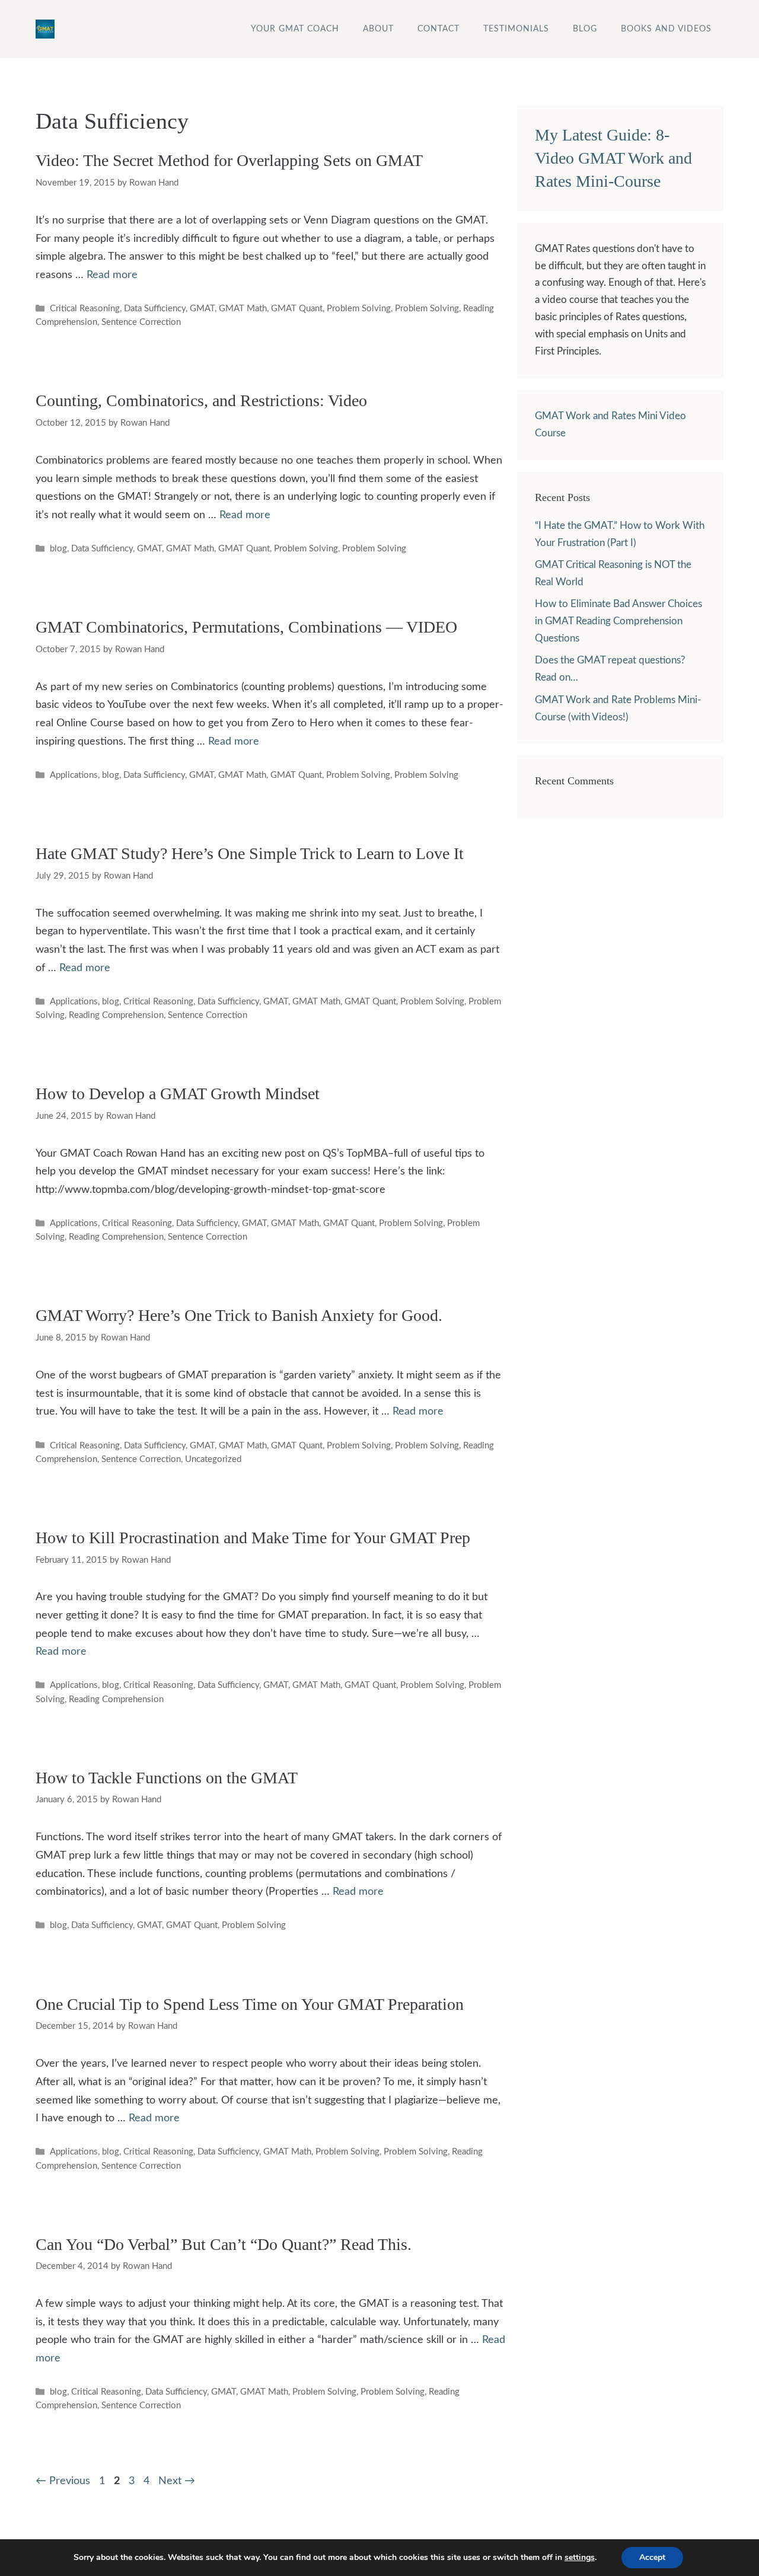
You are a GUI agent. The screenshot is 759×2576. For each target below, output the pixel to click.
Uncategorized (213, 1459)
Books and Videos (666, 29)
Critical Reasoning (85, 309)
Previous (63, 2481)
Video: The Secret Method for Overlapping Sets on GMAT (229, 160)
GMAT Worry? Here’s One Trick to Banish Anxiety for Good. (239, 1315)
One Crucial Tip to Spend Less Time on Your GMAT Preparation (250, 2004)
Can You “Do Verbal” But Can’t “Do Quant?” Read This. (224, 2244)
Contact (439, 29)
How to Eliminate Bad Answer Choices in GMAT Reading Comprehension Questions (618, 621)
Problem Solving (359, 309)
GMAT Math (243, 309)
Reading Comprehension (116, 1015)
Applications (74, 775)
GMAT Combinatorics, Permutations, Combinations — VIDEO (246, 627)
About (378, 29)
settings (580, 2558)
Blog (585, 29)
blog (58, 549)
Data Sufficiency (155, 309)
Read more (112, 275)
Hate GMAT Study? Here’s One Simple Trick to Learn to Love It (250, 853)
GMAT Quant (297, 309)
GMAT (202, 309)
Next (177, 2481)
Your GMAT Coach (295, 29)
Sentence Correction (141, 322)
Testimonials (516, 29)
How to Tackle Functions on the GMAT (167, 1778)
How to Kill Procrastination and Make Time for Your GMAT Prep (253, 1538)
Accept (652, 2557)
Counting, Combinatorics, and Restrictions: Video (201, 400)
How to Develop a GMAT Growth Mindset (178, 1094)
